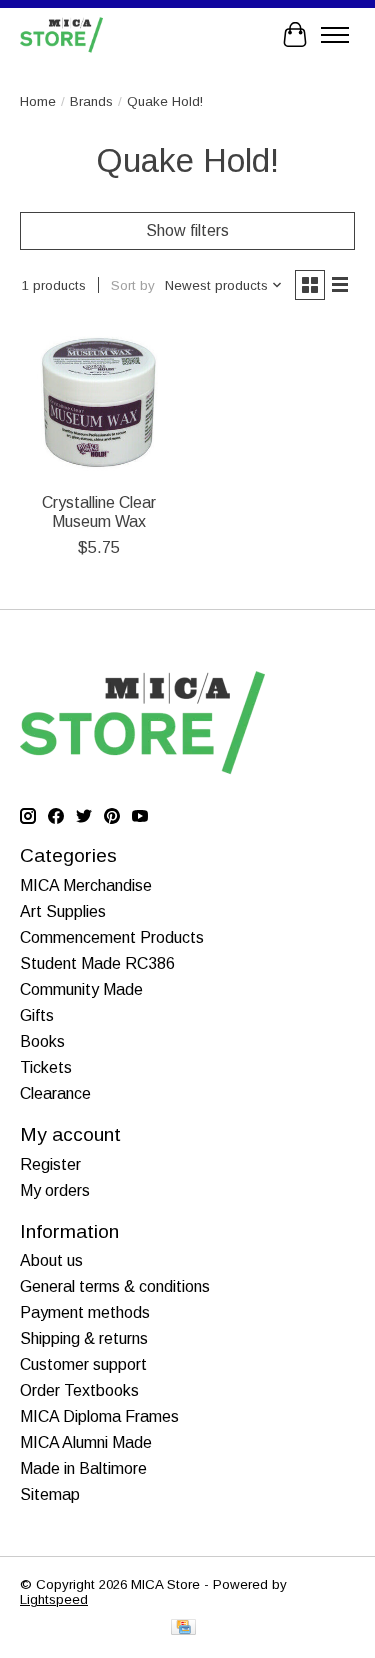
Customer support (83, 1364)
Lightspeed (54, 1599)
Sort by (133, 285)
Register (50, 1164)
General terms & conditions (115, 1286)
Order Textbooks (79, 1390)
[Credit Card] (183, 1628)
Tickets (46, 1067)
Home (38, 101)
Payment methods (85, 1312)
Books (42, 1041)
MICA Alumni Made (86, 1442)
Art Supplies (63, 911)
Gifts (37, 1015)
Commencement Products (112, 937)
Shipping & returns (84, 1338)
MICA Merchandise (86, 885)
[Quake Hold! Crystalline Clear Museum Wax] (98, 402)
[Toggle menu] (335, 35)
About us (51, 1260)
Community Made (81, 989)
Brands (91, 101)
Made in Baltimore (83, 1468)
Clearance (55, 1093)
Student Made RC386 (97, 963)
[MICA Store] (61, 34)
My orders (55, 1190)
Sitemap (50, 1494)
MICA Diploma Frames (99, 1416)
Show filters (187, 230)
